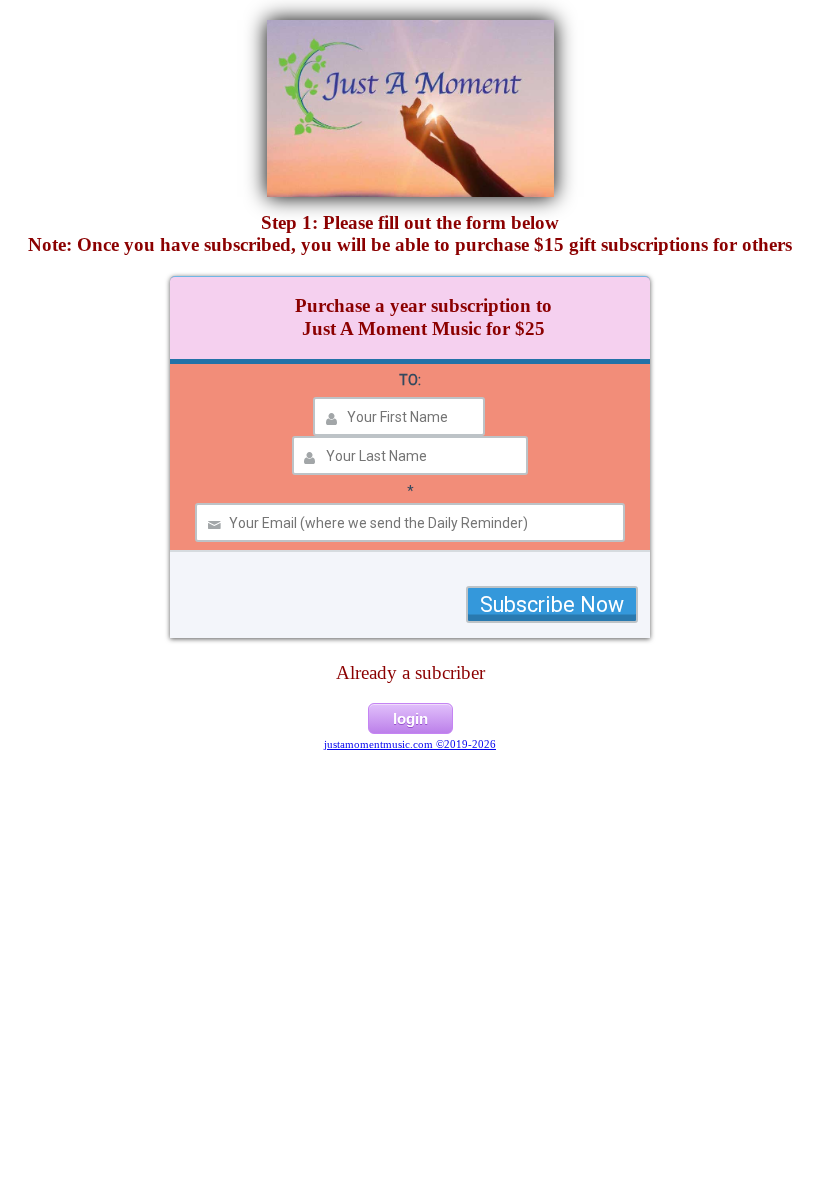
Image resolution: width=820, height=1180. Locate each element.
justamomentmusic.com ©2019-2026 (410, 744)
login (410, 718)
